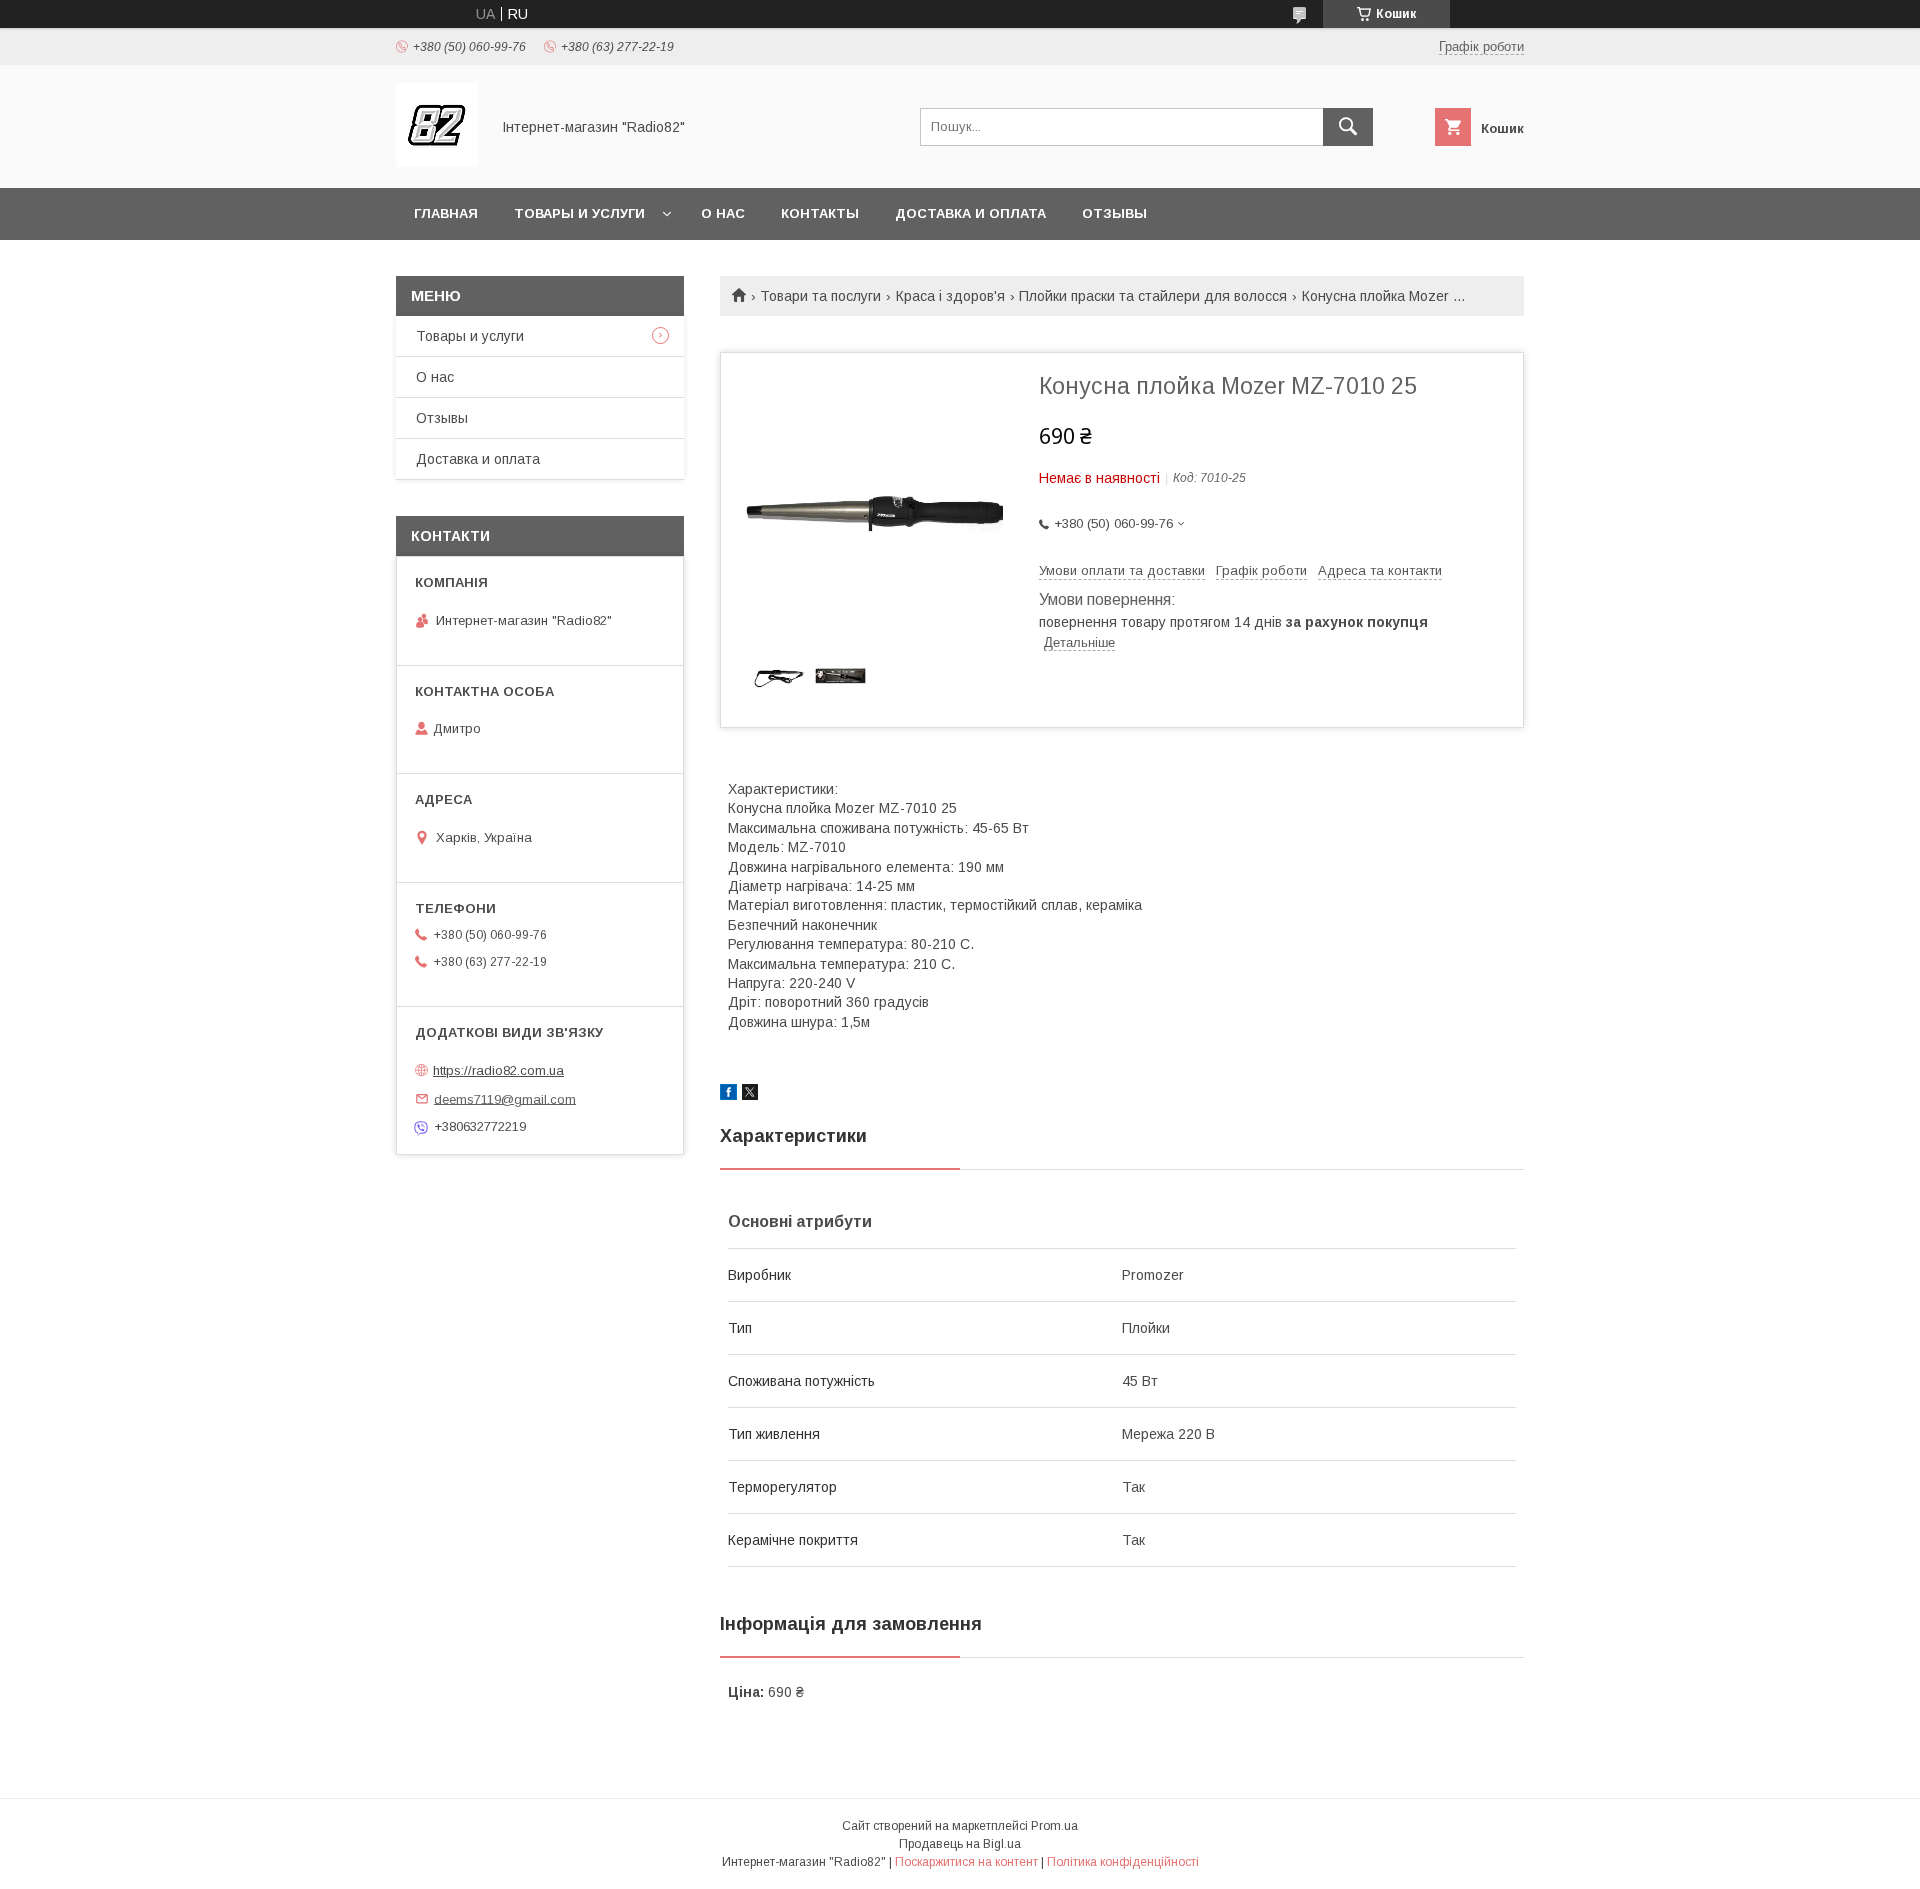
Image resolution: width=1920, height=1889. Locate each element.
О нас (723, 213)
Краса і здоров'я (950, 296)
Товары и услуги (579, 213)
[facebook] (728, 1095)
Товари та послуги (820, 296)
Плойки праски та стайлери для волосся (1153, 296)
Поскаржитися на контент (966, 1862)
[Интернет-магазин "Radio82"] (437, 162)
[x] (750, 1095)
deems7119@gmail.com (505, 1098)
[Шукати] (1348, 127)
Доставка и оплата (970, 213)
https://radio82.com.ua (498, 1070)
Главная (446, 213)
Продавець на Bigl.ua (960, 1844)
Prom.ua (1054, 1826)
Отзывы (1114, 213)
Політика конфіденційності (1123, 1862)
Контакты (820, 213)
